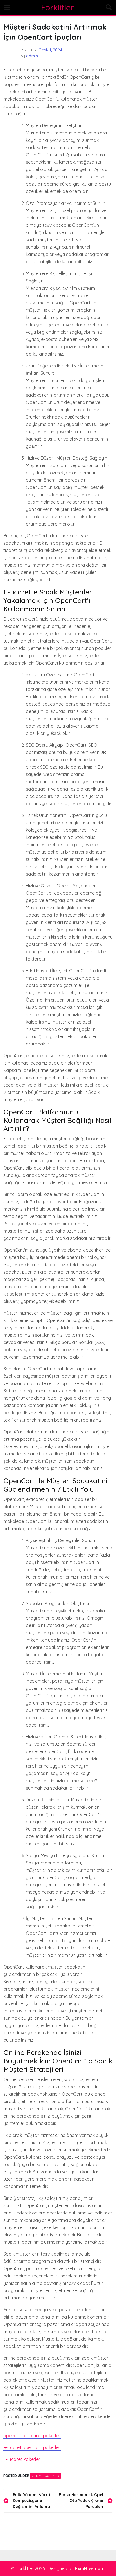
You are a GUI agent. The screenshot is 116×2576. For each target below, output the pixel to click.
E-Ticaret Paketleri (22, 2459)
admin (32, 56)
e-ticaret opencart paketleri (32, 2447)
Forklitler (58, 7)
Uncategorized (45, 2476)
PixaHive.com (90, 2568)
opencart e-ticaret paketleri (32, 2436)
